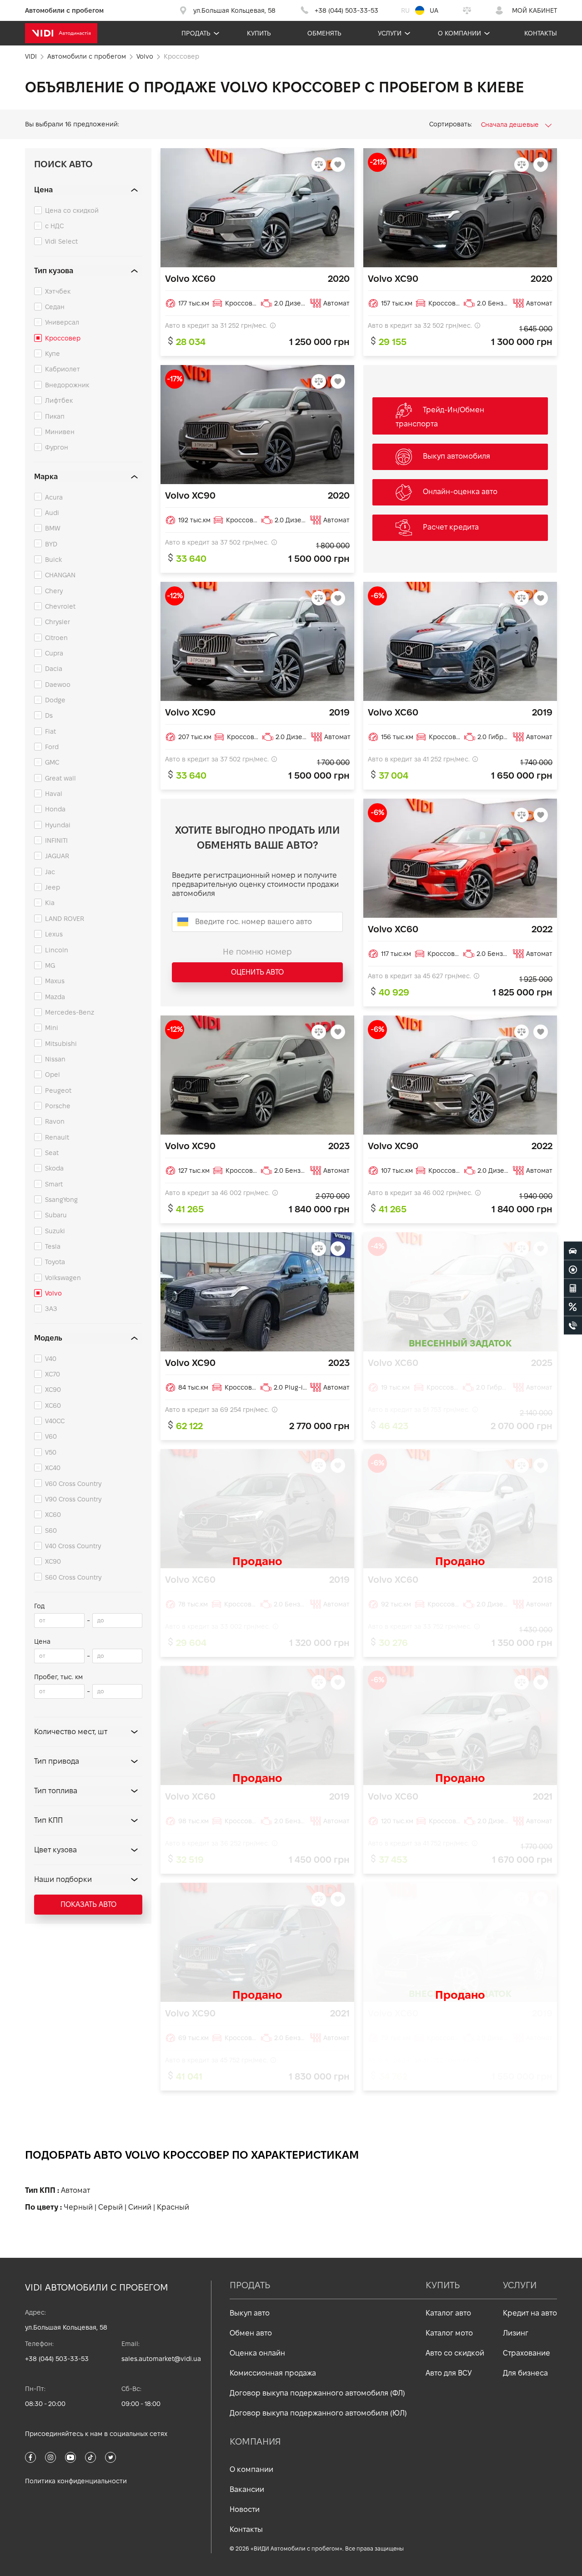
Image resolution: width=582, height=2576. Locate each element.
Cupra (54, 653)
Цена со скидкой (72, 210)
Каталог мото (449, 2333)
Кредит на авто (530, 2313)
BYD (51, 544)
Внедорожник (67, 385)
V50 (51, 1452)
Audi (52, 513)
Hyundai (58, 825)
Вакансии (247, 2489)
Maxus (55, 981)
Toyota (55, 1262)
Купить (259, 33)
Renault (57, 1137)
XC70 (53, 1374)
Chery (54, 591)
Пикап (55, 416)
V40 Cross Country (73, 1546)
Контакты (541, 33)
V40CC (55, 1421)
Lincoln (57, 950)
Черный (78, 2207)
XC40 (53, 1468)
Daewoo (58, 685)
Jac (50, 872)
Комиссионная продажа (273, 2373)
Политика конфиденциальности (76, 2481)
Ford (52, 747)
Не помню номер (257, 952)
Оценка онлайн (257, 2353)
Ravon (55, 1121)
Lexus (54, 934)
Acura (54, 497)
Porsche (58, 1106)
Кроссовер (63, 338)
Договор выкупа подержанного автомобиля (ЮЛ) (318, 2413)
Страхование (527, 2353)
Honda (55, 809)
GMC (52, 762)
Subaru (56, 1215)
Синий (140, 2207)
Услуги (390, 33)
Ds (49, 715)
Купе (53, 354)
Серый (110, 2207)
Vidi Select (61, 241)
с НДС (54, 226)
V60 (51, 1436)
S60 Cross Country (73, 1577)
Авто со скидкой (455, 2353)
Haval (54, 794)
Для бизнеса (525, 2373)
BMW (53, 528)
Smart (54, 1184)
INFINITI (56, 840)
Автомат (75, 2190)
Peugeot (58, 1090)
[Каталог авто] (573, 1250)
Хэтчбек (58, 291)
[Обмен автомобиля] (573, 1269)
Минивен (60, 432)
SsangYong (61, 1200)
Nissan (55, 1059)
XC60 (53, 1406)
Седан (55, 307)
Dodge (55, 700)
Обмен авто (251, 2333)
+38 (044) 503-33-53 (57, 2359)
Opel (53, 1075)
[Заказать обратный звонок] (573, 1325)
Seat (52, 1153)
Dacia (54, 669)
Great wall (60, 778)
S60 (51, 1531)
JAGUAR (57, 856)
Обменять (324, 33)
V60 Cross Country (73, 1484)
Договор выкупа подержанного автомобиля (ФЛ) (317, 2393)
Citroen (56, 638)
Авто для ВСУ (449, 2373)
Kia (50, 903)
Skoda (54, 1168)
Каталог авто (448, 2313)
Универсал (62, 322)
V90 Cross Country (73, 1499)
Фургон (57, 447)
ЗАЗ (51, 1309)
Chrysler (58, 622)
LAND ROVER (65, 919)
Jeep (53, 887)
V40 (51, 1359)
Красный (173, 2207)
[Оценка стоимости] (573, 1288)
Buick (53, 560)
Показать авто (88, 1904)
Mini (52, 1028)
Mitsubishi (61, 1044)
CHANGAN (60, 575)
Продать (196, 33)
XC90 (53, 1390)
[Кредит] (573, 1306)
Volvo (53, 1293)
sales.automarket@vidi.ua (161, 2359)
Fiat (50, 731)
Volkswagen (63, 1278)
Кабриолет (63, 369)
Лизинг (516, 2333)
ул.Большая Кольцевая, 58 (66, 2327)
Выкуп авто (250, 2313)
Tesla (53, 1246)
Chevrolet (60, 606)
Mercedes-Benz (70, 1012)
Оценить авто (257, 972)
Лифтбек (59, 400)
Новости (245, 2509)
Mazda (55, 997)
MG (50, 965)
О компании (459, 33)
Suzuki (55, 1231)
